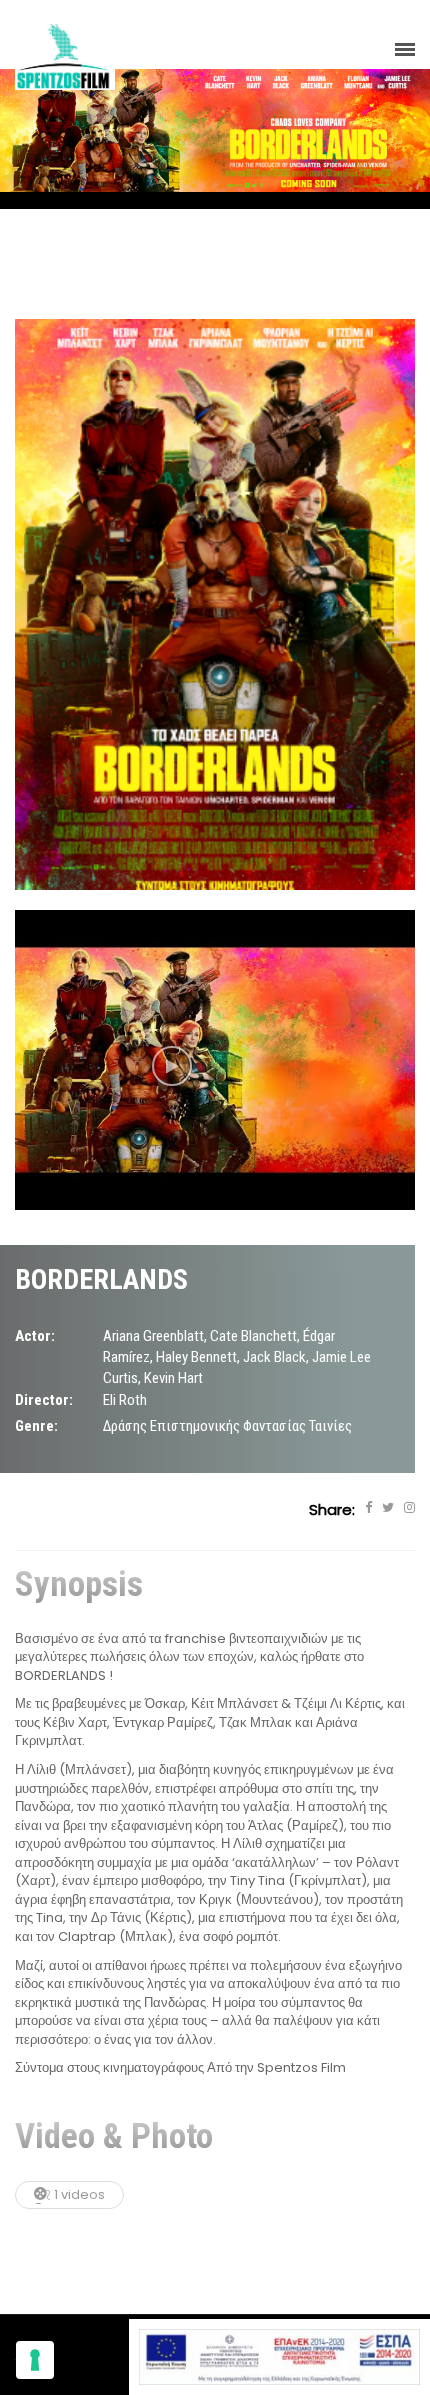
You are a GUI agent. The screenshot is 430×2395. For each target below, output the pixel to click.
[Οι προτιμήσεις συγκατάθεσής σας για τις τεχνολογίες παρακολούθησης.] (35, 2360)
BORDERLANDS (101, 1279)
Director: (44, 1400)
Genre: (36, 1426)
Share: (332, 1509)
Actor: (35, 1336)
